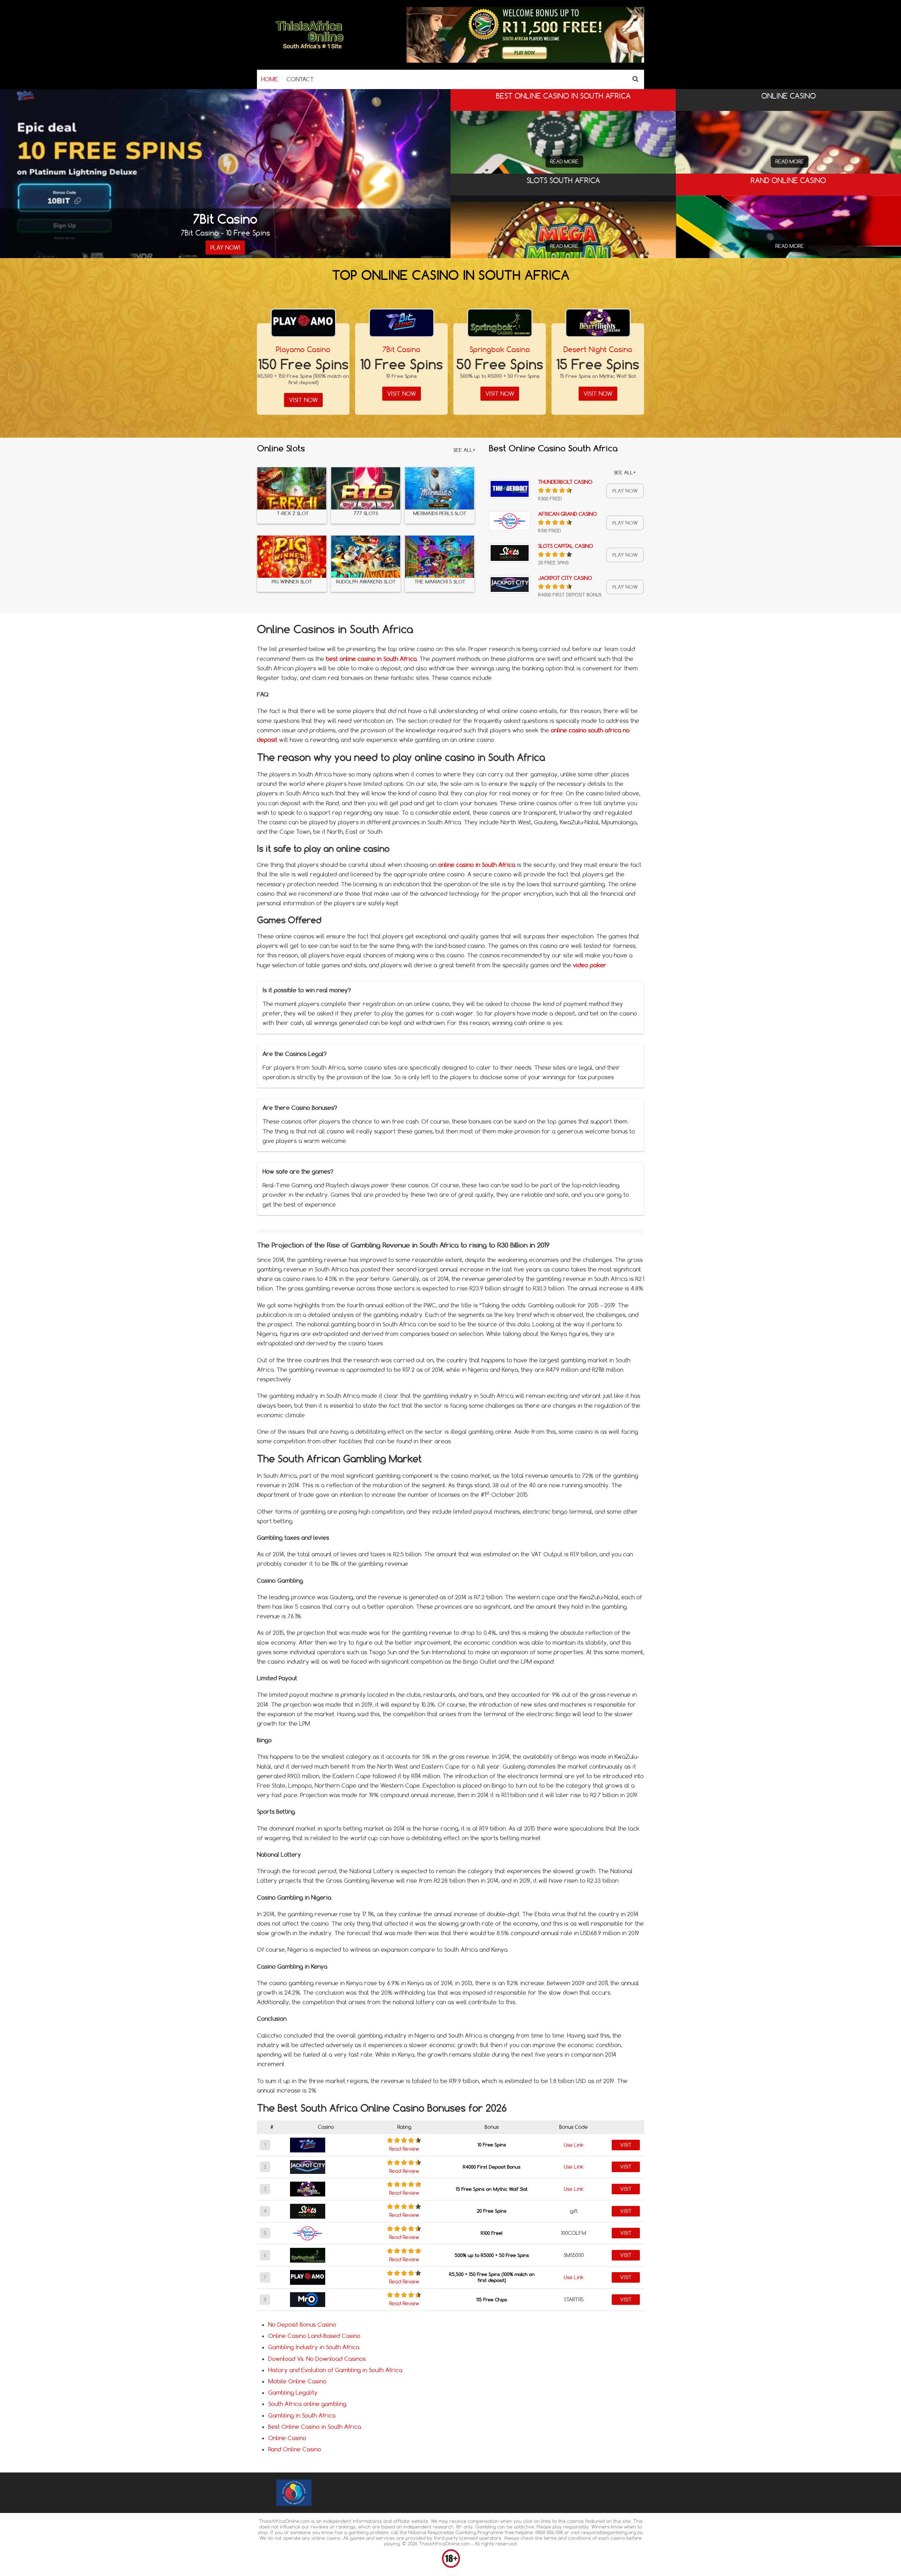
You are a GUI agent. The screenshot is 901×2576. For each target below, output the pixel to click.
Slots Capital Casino (566, 546)
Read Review (404, 2149)
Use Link (574, 2145)
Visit (626, 2145)
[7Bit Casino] (402, 323)
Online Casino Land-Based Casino (314, 2336)
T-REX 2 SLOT (292, 514)
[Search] (635, 79)
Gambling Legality (293, 2393)
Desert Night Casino (598, 349)
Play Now (625, 491)
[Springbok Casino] (500, 323)
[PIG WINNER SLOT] (292, 557)
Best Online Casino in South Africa (315, 2427)
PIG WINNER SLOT (292, 582)
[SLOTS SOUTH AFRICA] (563, 253)
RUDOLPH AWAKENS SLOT (366, 582)
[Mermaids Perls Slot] (440, 488)
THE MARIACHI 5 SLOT (440, 582)
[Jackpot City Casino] (510, 584)
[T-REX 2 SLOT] (292, 488)
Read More (564, 162)
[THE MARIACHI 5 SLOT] (440, 557)
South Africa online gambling (307, 2404)
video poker (590, 965)
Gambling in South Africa (302, 2415)
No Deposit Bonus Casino (302, 2325)
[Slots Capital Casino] (510, 553)
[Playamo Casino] (303, 323)
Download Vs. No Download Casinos (317, 2359)
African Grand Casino (568, 514)
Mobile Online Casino (297, 2381)
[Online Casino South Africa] (310, 51)
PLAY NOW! (225, 248)
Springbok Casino (500, 349)
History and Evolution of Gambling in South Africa (335, 2370)
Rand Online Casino (295, 2449)
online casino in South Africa (477, 865)
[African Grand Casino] (510, 521)
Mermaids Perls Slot (440, 514)
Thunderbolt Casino (565, 482)
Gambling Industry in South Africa (314, 2347)
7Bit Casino (402, 349)
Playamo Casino (303, 349)
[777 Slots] (366, 488)
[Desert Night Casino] (598, 323)
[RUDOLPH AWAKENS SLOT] (366, 557)
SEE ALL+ (464, 450)
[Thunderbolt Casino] (510, 489)
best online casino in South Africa (371, 659)
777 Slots (366, 514)
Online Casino (287, 2438)
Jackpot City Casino (565, 578)
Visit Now (303, 400)
